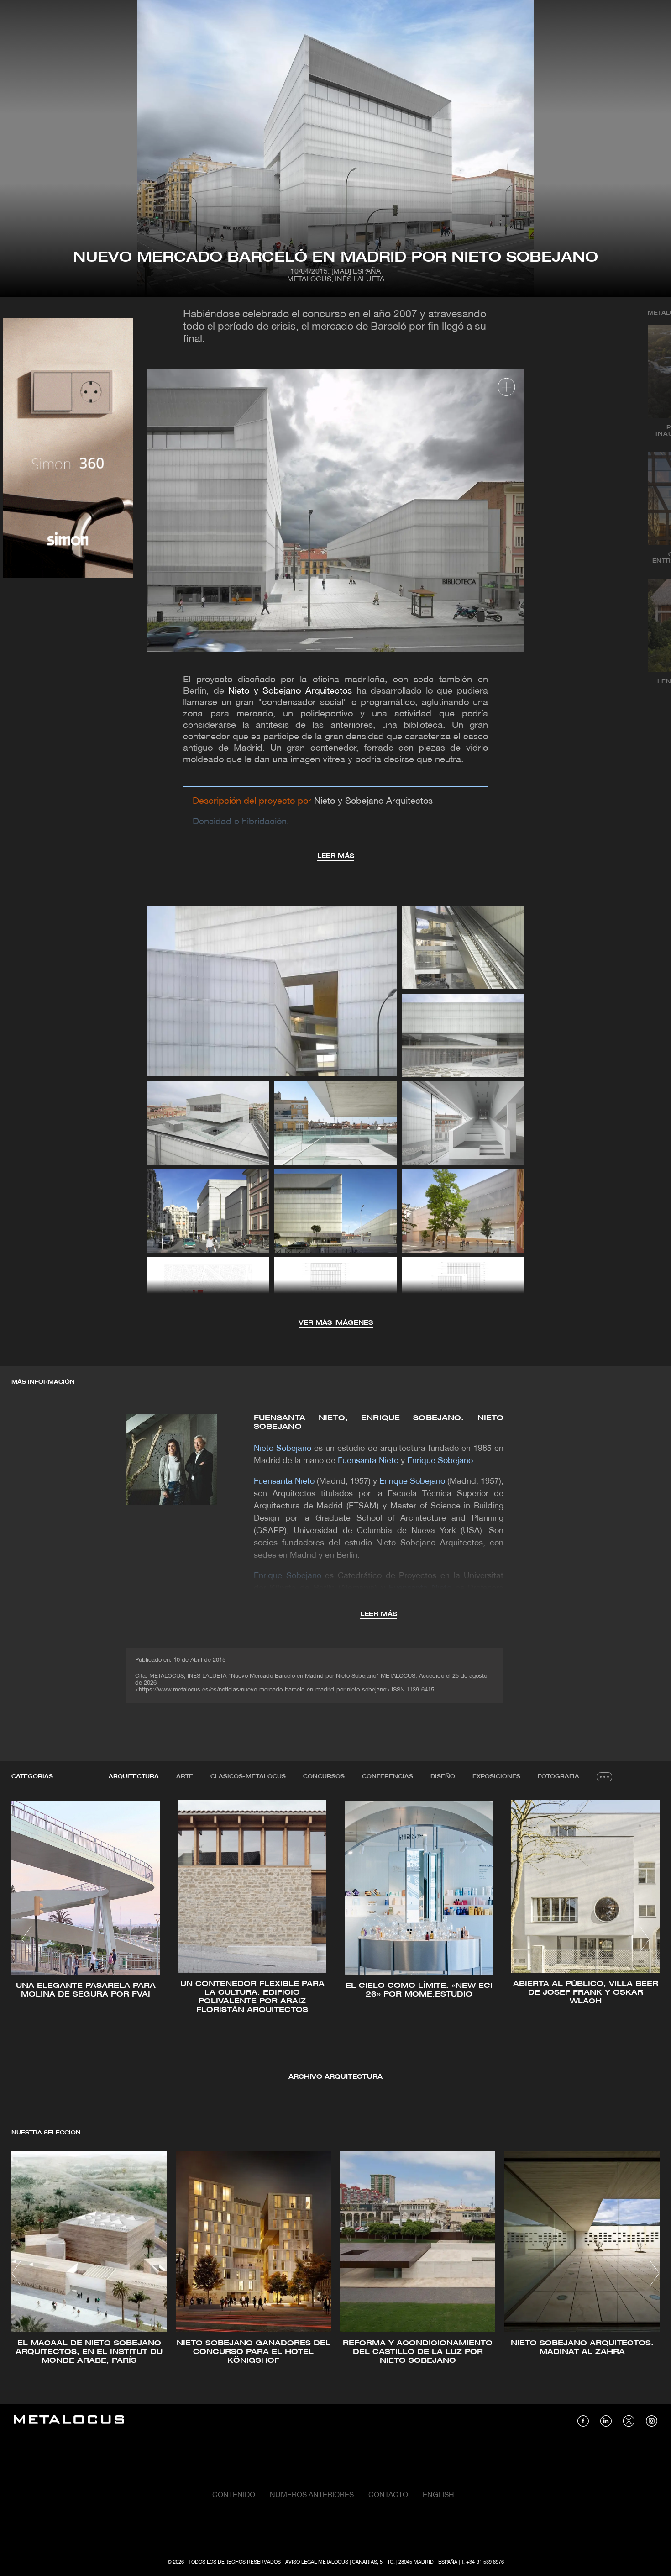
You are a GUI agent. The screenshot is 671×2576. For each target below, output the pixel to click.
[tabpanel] (335, 1941)
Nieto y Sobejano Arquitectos (290, 691)
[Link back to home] (69, 2421)
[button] (27, 1939)
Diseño (443, 1777)
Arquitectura (134, 1777)
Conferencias (388, 1777)
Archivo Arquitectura (335, 2077)
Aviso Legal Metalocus (317, 2562)
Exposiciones (496, 1777)
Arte (185, 1777)
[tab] (134, 1777)
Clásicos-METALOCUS (248, 1777)
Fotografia (558, 1777)
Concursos (324, 1777)
